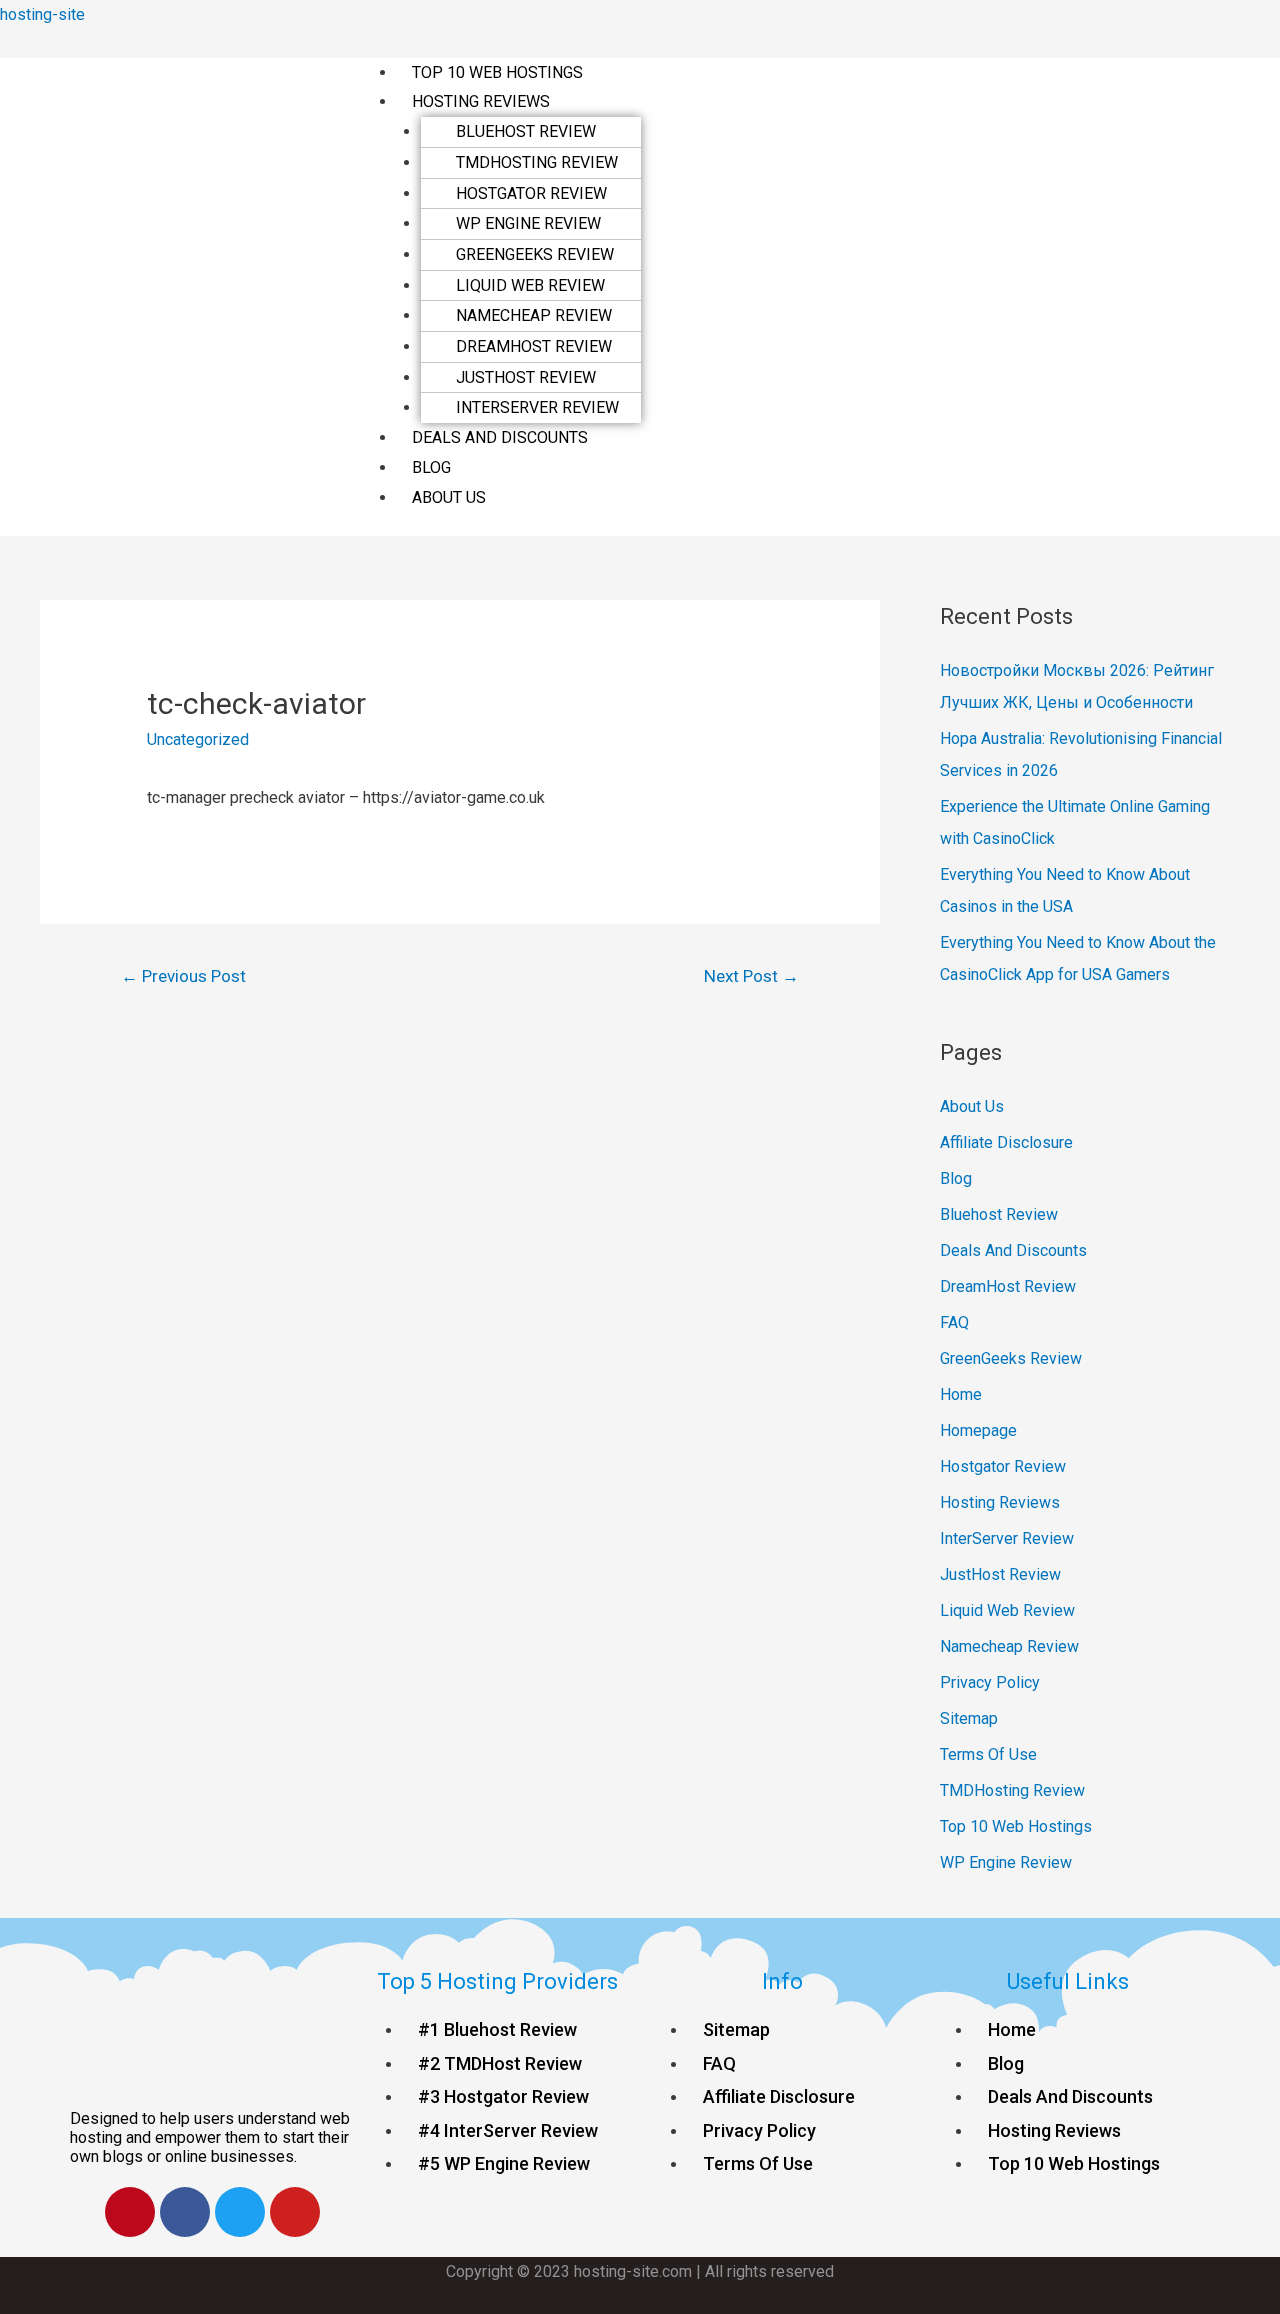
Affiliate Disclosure (1006, 1142)
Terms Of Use (988, 1754)
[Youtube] (295, 2212)
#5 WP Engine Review (504, 2163)
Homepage (978, 1430)
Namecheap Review (534, 315)
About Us (449, 497)
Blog (431, 467)
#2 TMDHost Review (500, 2063)
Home (961, 1394)
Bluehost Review (526, 131)
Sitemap (969, 1718)
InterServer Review (537, 407)
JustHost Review (526, 377)
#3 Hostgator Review (503, 2096)
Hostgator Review (531, 193)
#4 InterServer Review (508, 2130)
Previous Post (183, 976)
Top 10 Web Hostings (497, 72)
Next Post (751, 976)
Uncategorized (198, 739)
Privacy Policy (990, 1682)
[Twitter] (240, 2212)
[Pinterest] (130, 2212)
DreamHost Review (534, 346)
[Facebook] (185, 2212)
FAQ (954, 1322)
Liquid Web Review (530, 285)
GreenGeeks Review (535, 254)
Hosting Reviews (481, 101)
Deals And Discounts (500, 437)
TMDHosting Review (537, 162)
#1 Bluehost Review (497, 2029)
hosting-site (42, 14)
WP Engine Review (528, 223)
